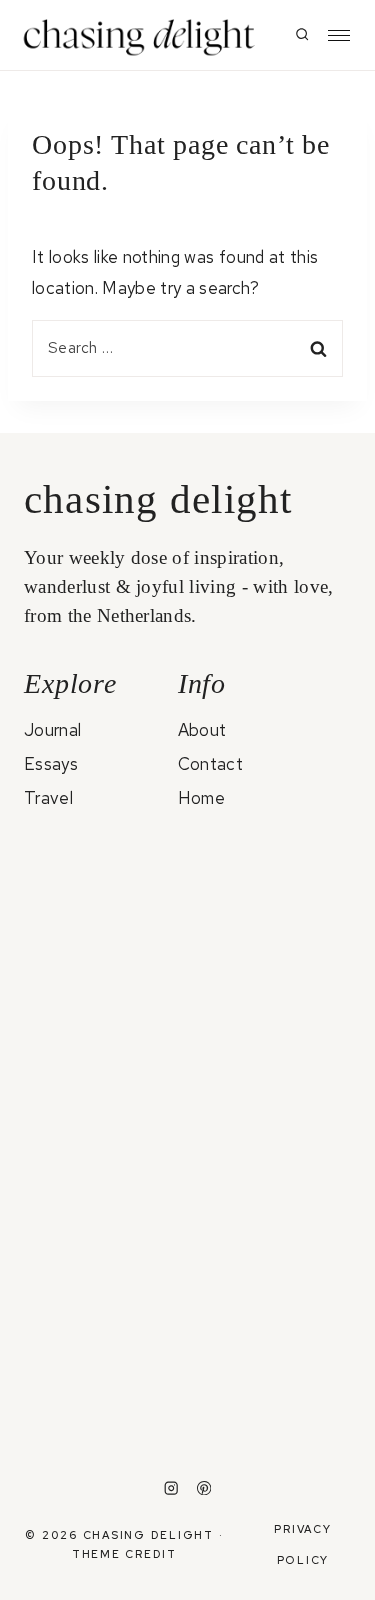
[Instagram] (171, 1488)
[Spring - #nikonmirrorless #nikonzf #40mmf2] (271, 1396)
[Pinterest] (204, 1488)
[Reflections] (104, 1367)
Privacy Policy (302, 1544)
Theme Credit (124, 1554)
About (202, 730)
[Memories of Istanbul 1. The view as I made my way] (104, 1130)
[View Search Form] (302, 35)
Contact (210, 764)
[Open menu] (339, 35)
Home (201, 798)
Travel (48, 798)
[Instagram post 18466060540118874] (104, 878)
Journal (52, 730)
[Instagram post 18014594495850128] (271, 942)
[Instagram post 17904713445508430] (271, 878)
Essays (51, 764)
